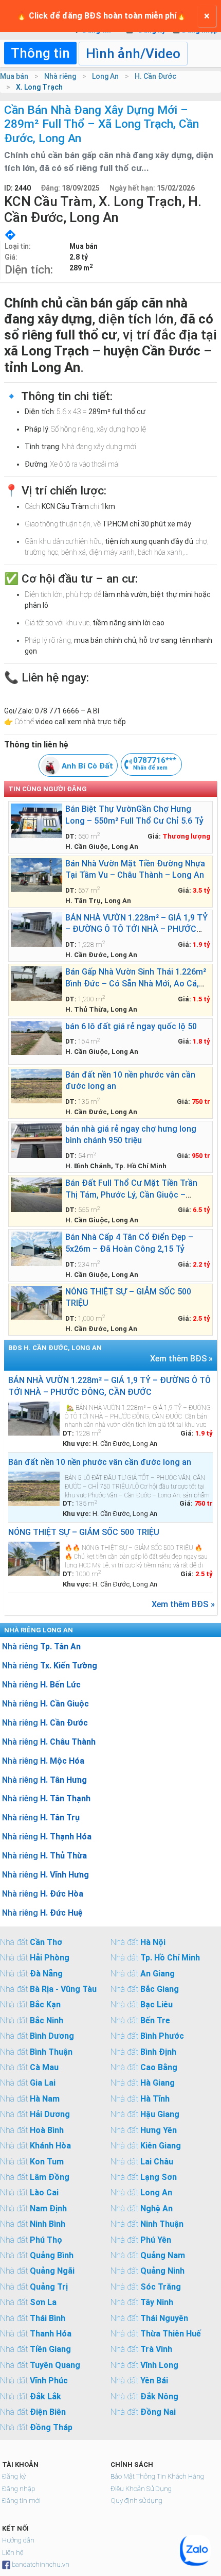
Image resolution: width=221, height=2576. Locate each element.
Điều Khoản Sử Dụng (141, 2489)
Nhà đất (31, 1942)
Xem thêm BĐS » (181, 1359)
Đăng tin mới (21, 2501)
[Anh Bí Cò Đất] (50, 773)
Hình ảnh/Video (133, 54)
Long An (105, 76)
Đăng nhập (19, 2489)
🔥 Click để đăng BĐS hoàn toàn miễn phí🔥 (102, 16)
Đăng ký (14, 2476)
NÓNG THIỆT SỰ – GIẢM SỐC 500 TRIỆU (84, 1532)
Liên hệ (13, 2553)
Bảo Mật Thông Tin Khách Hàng (157, 2476)
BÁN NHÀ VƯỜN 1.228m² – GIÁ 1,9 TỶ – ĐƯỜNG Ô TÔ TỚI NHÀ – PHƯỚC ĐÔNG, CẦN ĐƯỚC (136, 929)
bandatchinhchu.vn (41, 2564)
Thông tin (40, 53)
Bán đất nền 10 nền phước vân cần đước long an (100, 1462)
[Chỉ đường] (10, 234)
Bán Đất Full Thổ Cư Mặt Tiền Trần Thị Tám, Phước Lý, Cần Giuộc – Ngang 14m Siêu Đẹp (131, 1195)
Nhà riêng (60, 76)
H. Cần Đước (155, 76)
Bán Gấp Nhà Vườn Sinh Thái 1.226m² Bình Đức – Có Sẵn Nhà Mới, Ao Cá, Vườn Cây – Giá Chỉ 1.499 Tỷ (136, 983)
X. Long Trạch (39, 87)
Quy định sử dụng (136, 2501)
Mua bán (14, 76)
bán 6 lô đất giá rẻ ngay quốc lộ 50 (131, 1026)
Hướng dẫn (18, 2540)
